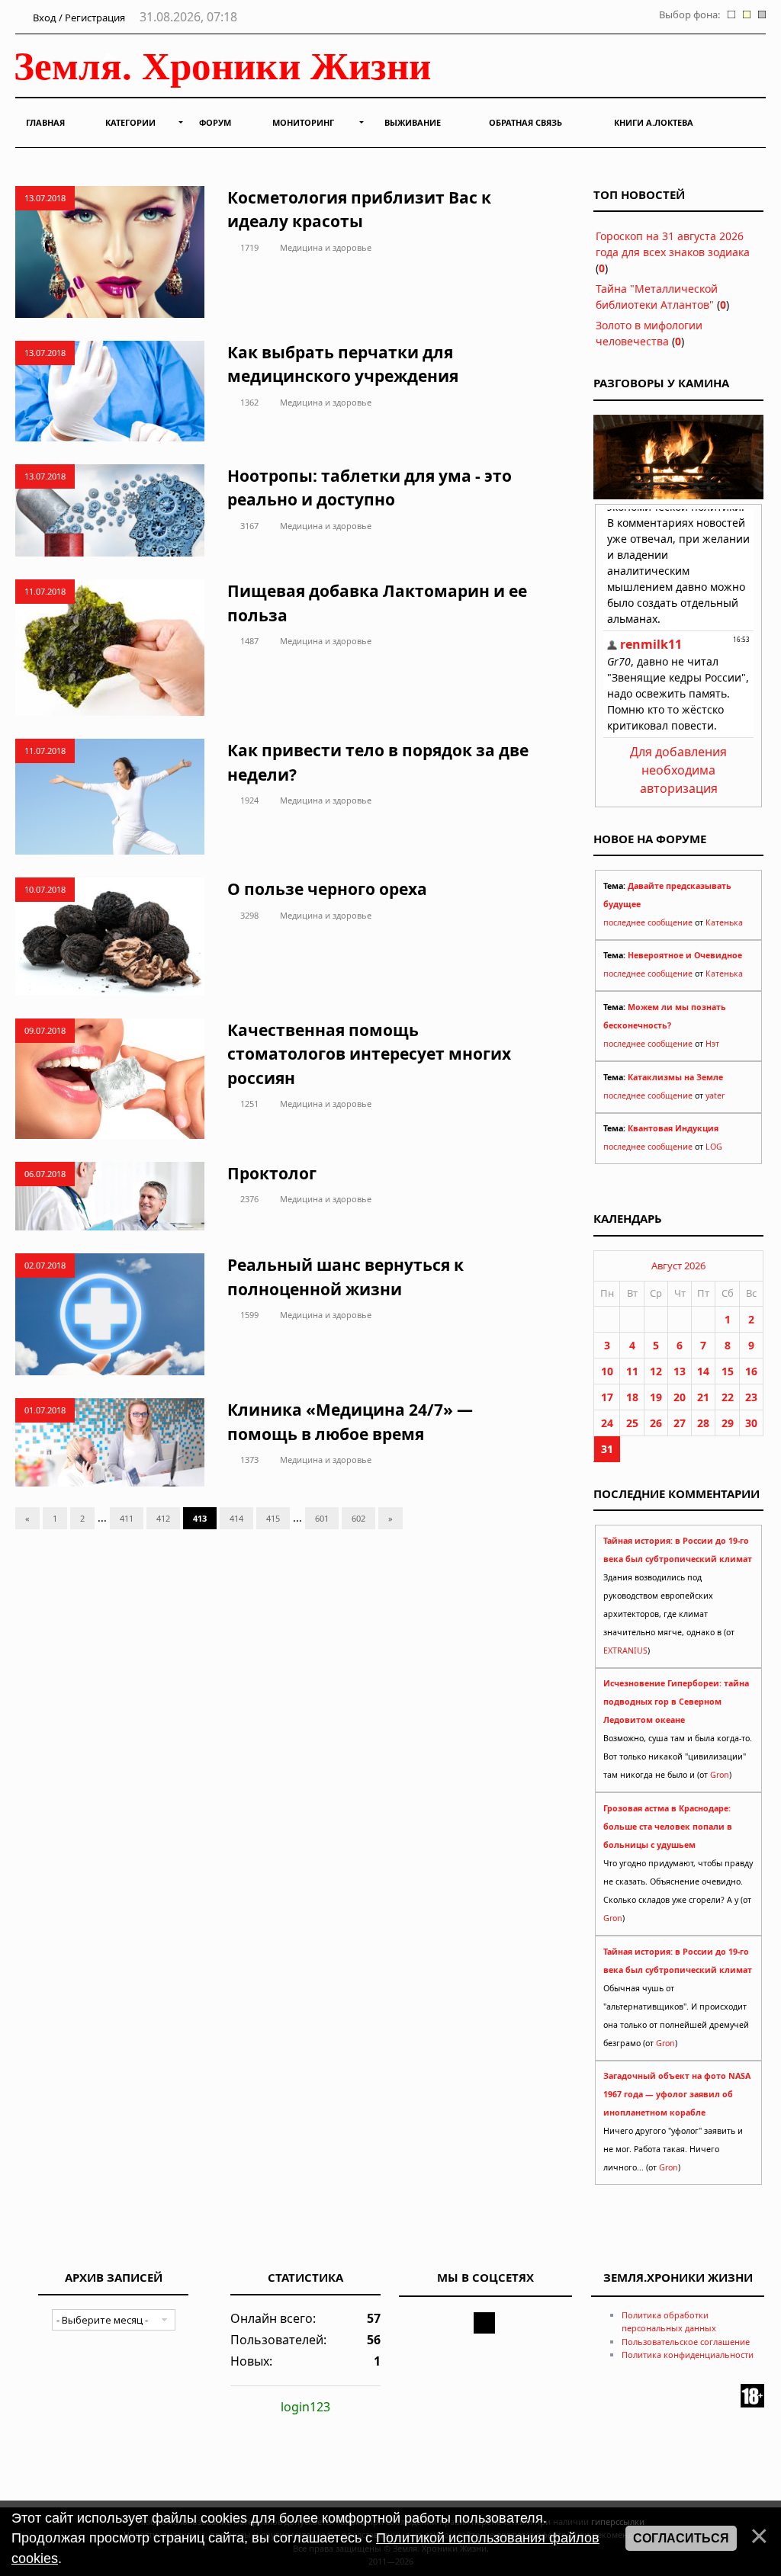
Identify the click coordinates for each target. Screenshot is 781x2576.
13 (680, 1371)
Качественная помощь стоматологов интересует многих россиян (369, 1054)
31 (607, 1449)
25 (632, 1423)
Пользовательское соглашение (686, 2342)
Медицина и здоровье (326, 247)
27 (680, 1423)
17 (607, 1397)
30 (751, 1423)
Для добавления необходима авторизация (678, 770)
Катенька (724, 922)
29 (728, 1423)
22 (728, 1397)
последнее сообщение (648, 922)
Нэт (712, 1044)
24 (607, 1423)
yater (715, 1096)
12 (656, 1371)
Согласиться (681, 2538)
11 (632, 1371)
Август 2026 (678, 1266)
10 (607, 1371)
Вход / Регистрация (78, 18)
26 (656, 1423)
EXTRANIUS (625, 1651)
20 (680, 1397)
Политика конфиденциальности (688, 2355)
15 (728, 1371)
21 (703, 1397)
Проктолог (272, 1173)
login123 (305, 2407)
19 (656, 1397)
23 (751, 1397)
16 (751, 1371)
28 (703, 1423)
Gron (720, 1775)
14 (703, 1371)
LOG (714, 1147)
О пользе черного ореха (327, 889)
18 (632, 1397)
